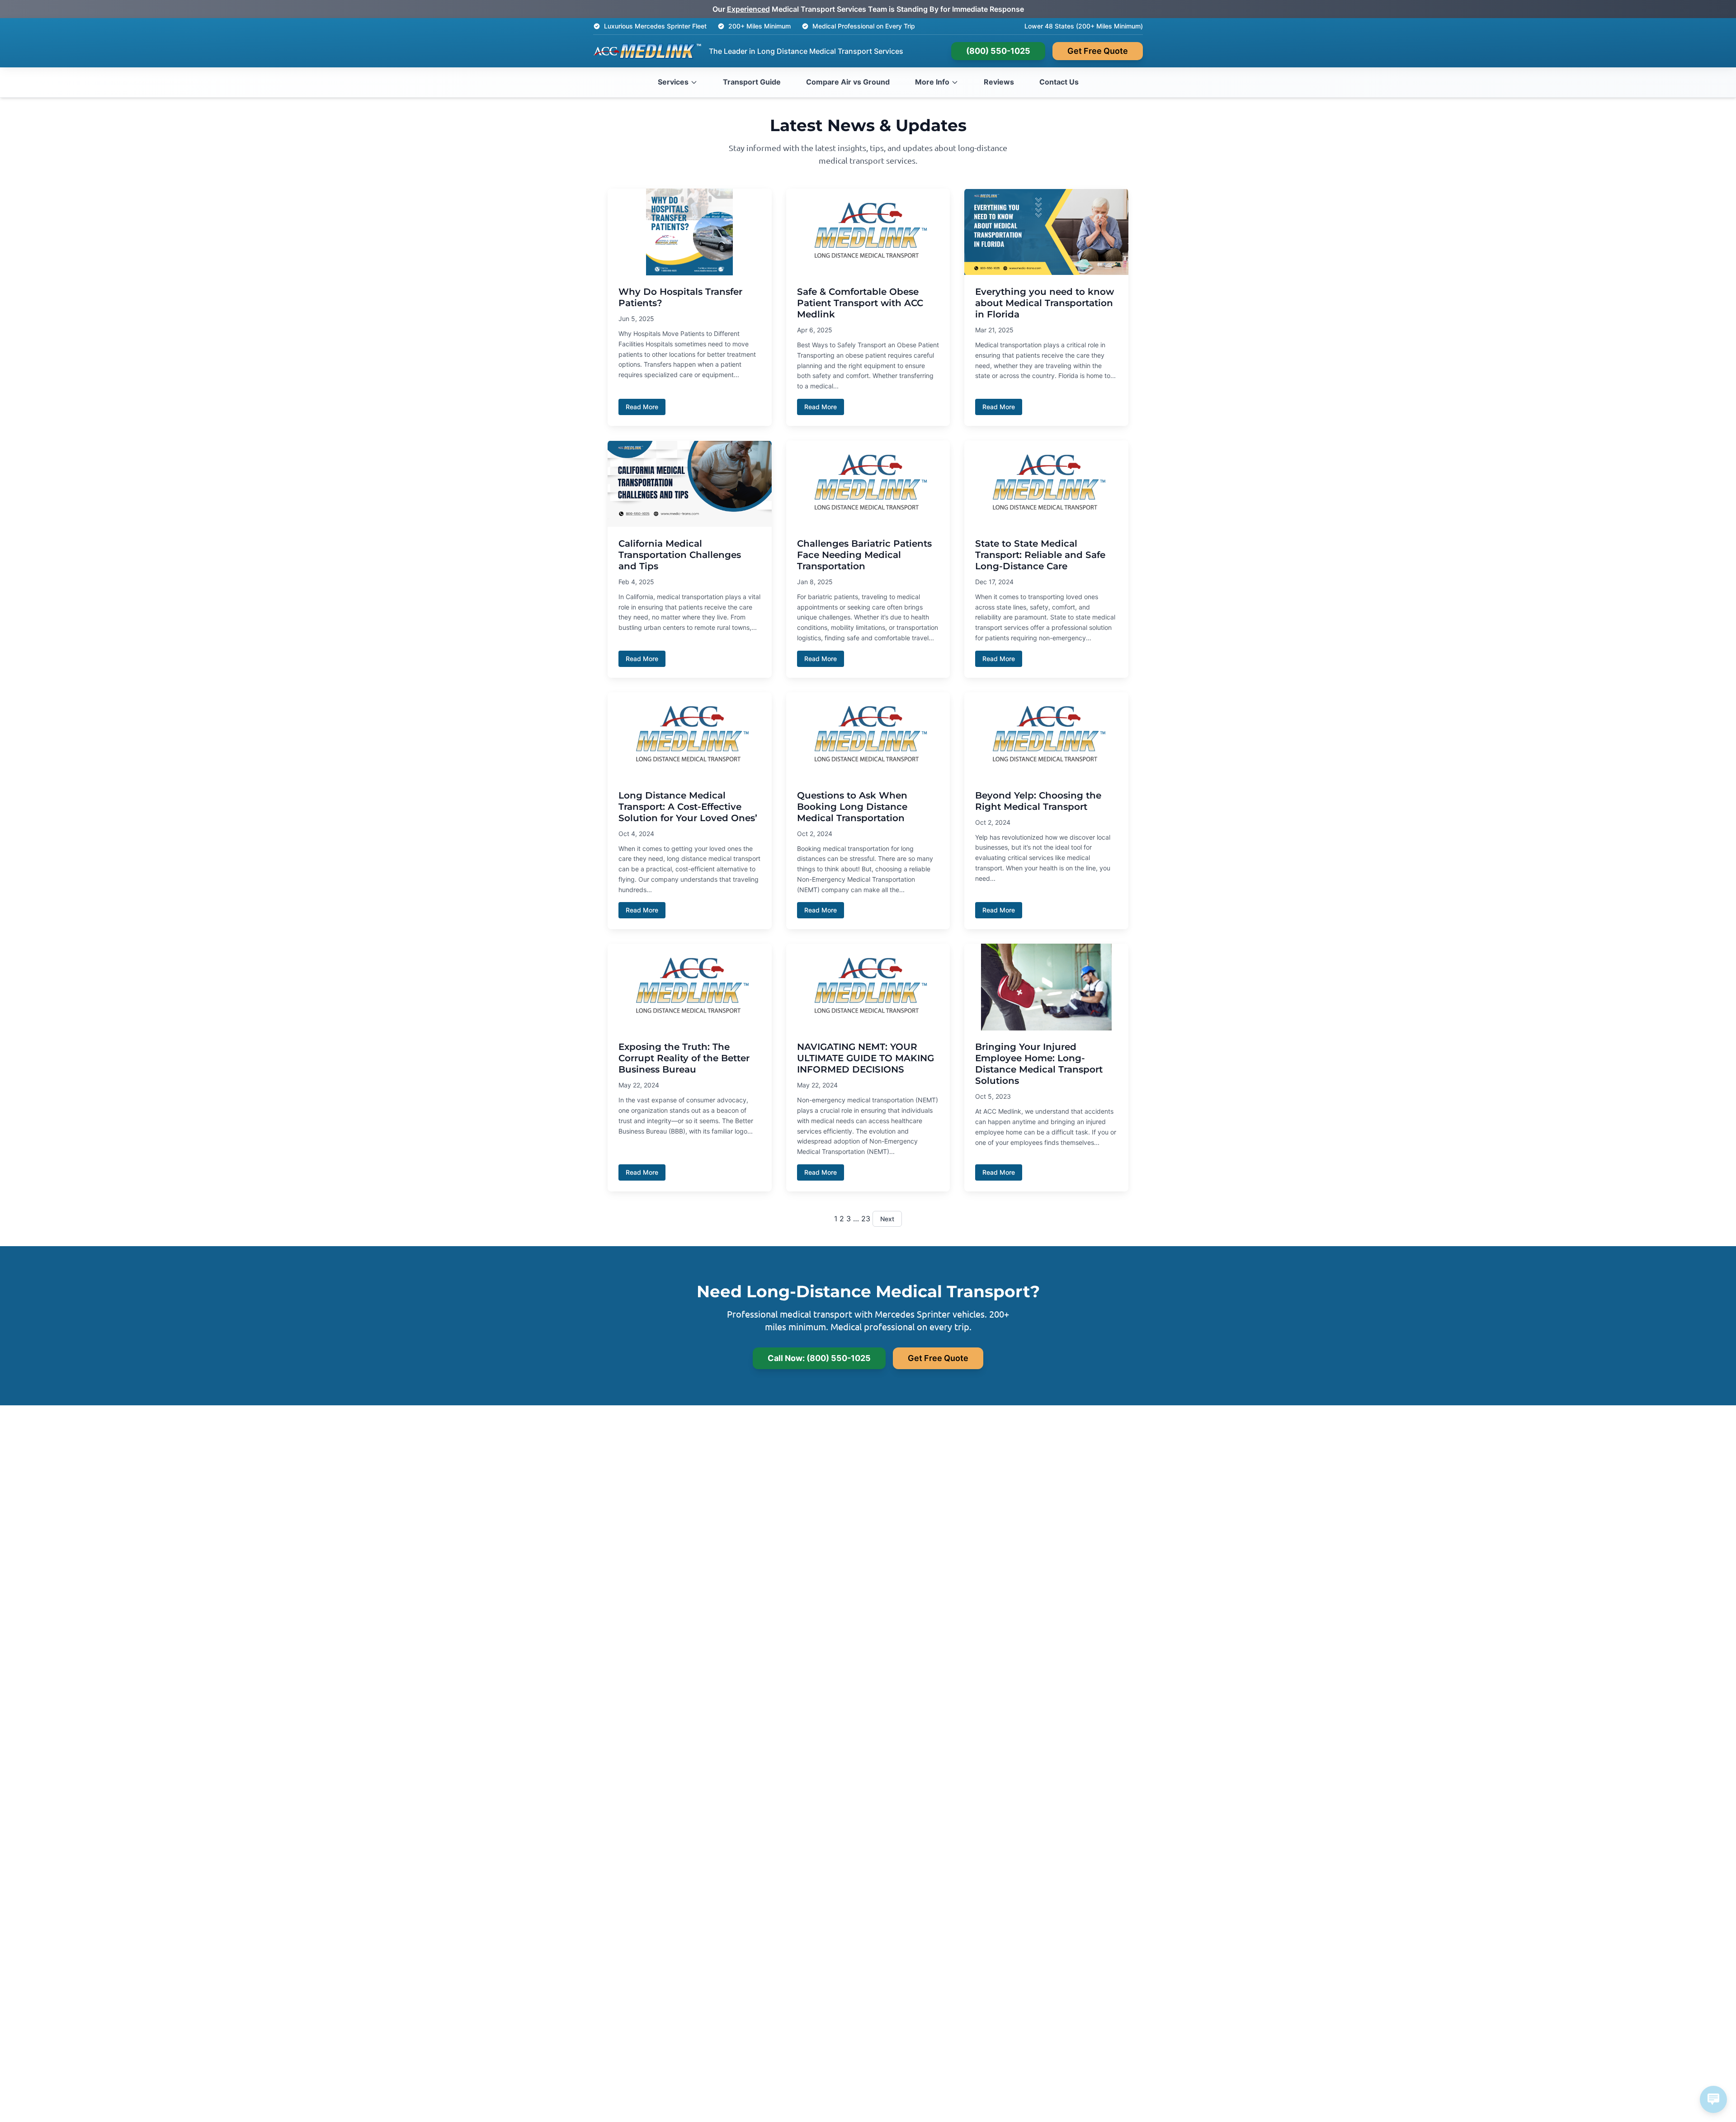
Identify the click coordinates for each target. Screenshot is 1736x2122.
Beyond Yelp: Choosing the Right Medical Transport (1038, 801)
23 (866, 1219)
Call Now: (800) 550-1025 (819, 1358)
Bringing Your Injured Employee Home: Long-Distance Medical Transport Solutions (1039, 1064)
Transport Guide (752, 82)
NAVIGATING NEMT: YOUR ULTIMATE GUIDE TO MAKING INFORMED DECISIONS (866, 1058)
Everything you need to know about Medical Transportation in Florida (1045, 303)
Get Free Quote (1098, 51)
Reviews (999, 82)
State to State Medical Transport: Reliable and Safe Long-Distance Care (1040, 555)
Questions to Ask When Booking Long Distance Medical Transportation (852, 807)
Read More (642, 407)
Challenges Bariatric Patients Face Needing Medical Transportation (864, 555)
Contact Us (1059, 82)
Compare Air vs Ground (848, 82)
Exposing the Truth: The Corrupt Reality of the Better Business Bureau (684, 1058)
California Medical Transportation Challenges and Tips (680, 555)
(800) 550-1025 (998, 51)
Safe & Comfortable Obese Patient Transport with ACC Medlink (860, 303)
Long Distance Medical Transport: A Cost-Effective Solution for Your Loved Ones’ (688, 807)
